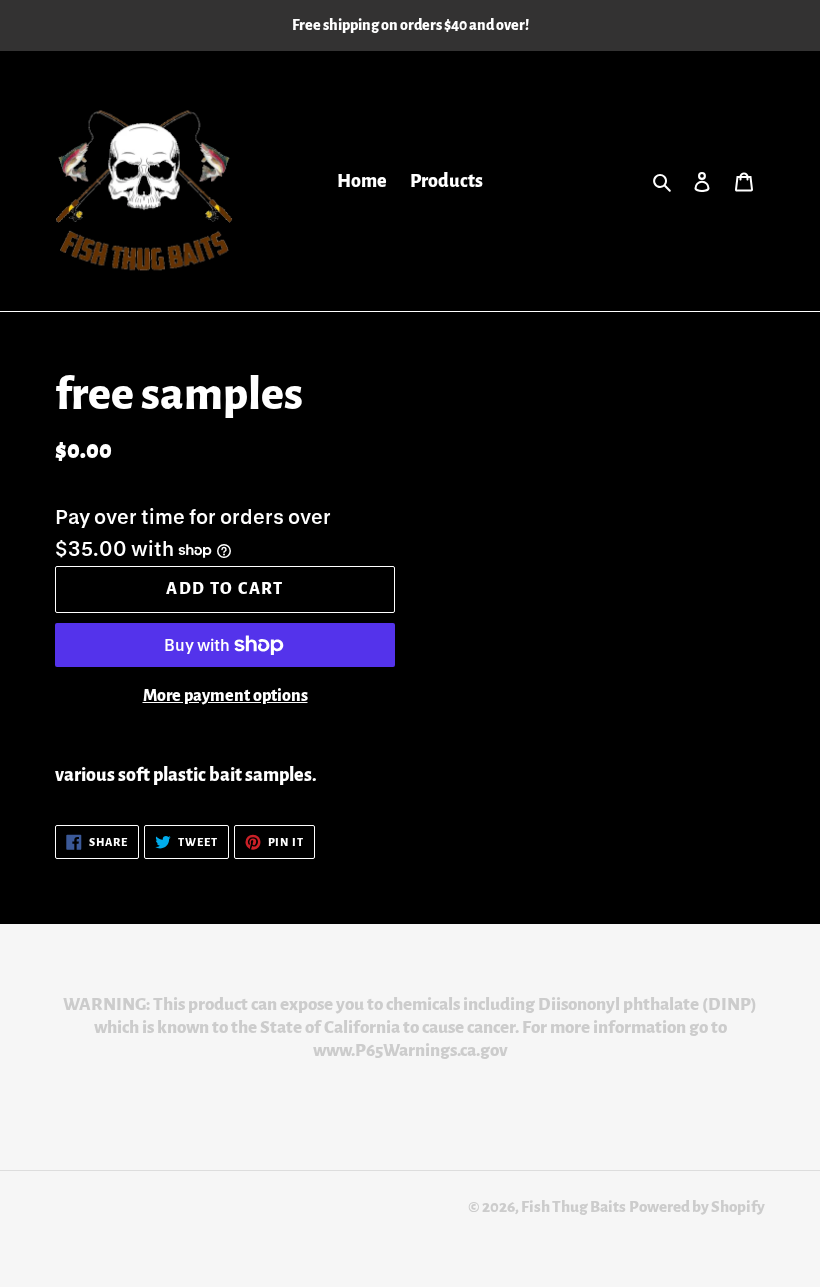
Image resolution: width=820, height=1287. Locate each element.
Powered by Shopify (697, 1206)
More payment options (225, 696)
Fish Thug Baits (573, 1206)
